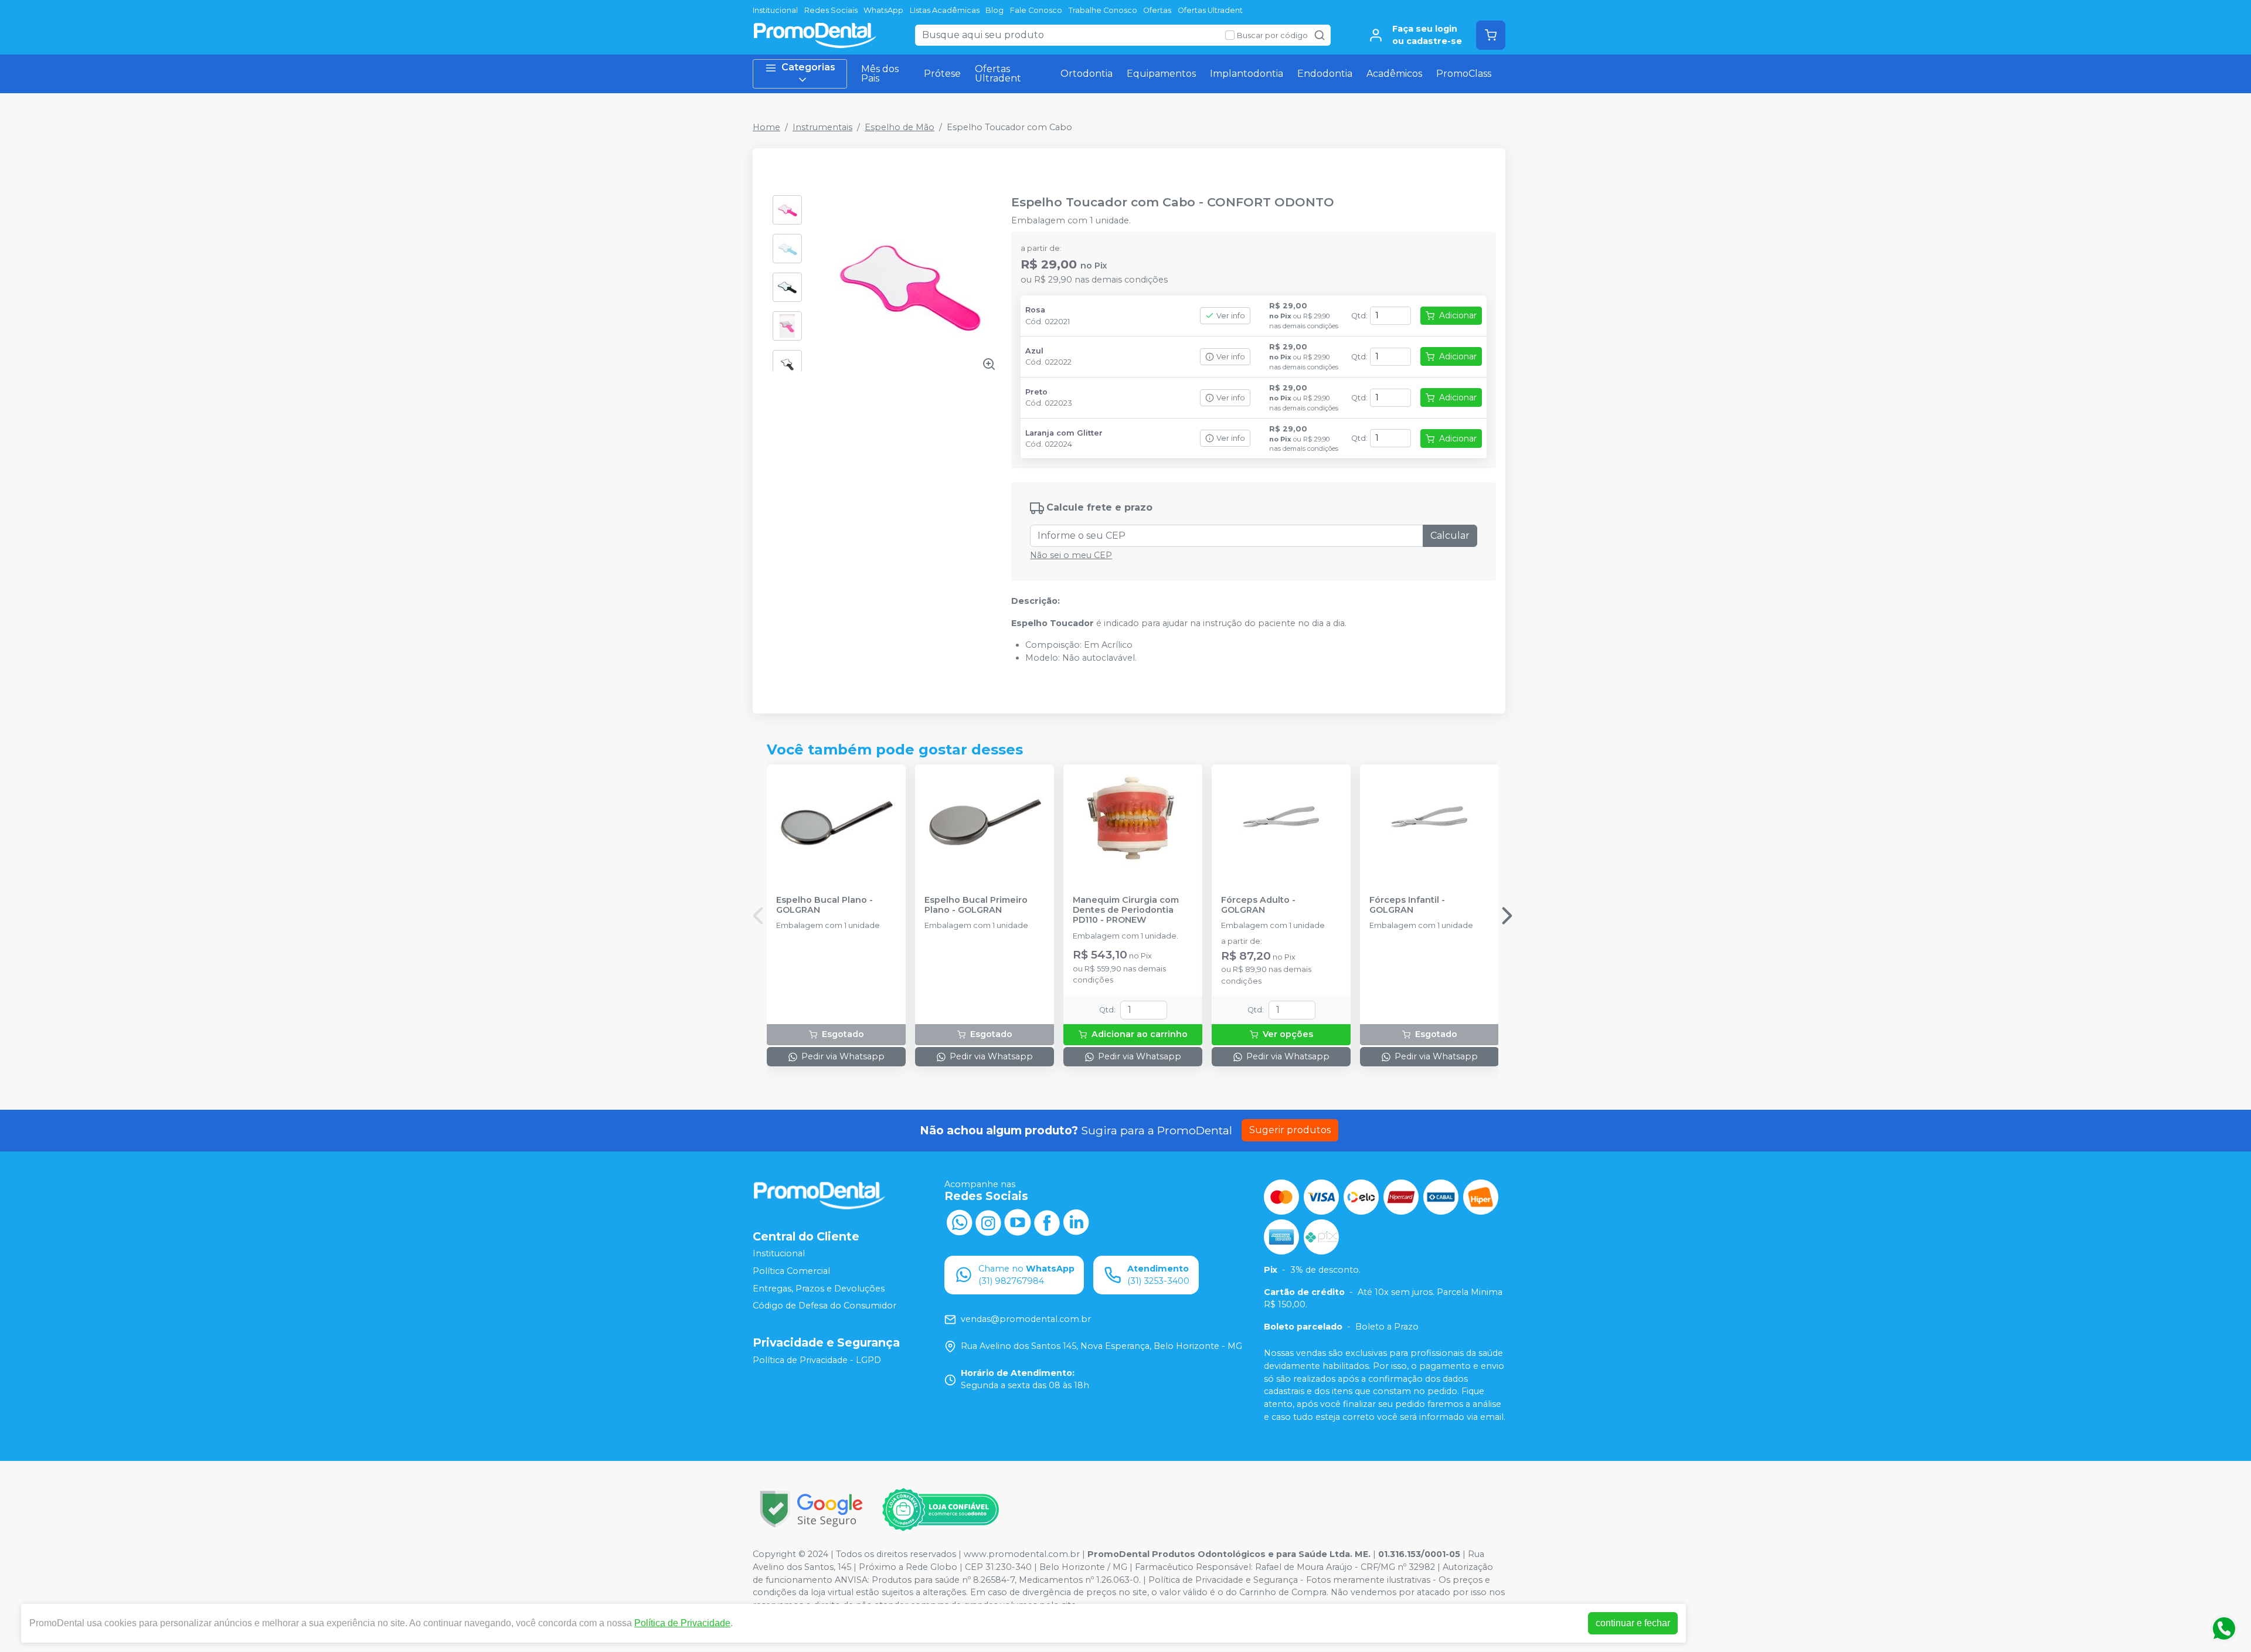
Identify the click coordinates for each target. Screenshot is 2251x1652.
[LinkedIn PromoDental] (1076, 1222)
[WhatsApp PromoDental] (959, 1222)
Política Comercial (791, 1271)
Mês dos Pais (880, 74)
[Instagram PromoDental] (988, 1222)
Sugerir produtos (1290, 1130)
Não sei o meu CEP (1071, 555)
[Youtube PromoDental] (1018, 1222)
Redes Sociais (831, 10)
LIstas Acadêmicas (945, 10)
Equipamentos (1161, 74)
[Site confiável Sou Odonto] (940, 1510)
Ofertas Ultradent (1210, 10)
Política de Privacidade (682, 1623)
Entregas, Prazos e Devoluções (819, 1289)
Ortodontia (1087, 74)
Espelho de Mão (900, 127)
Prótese (942, 74)
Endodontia (1325, 74)
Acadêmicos (1394, 74)
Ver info (1231, 316)
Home (766, 127)
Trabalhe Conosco (1103, 10)
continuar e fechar (1633, 1623)
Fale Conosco (1036, 10)
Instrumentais (822, 127)
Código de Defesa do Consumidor (824, 1306)
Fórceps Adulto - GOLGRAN (1258, 905)
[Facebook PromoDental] (1047, 1222)
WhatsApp (883, 10)
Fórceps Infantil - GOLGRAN (1407, 905)
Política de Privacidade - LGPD (817, 1360)
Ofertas (1157, 10)
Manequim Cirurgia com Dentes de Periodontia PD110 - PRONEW (1126, 910)
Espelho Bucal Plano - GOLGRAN (824, 905)
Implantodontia (1247, 74)
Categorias (808, 67)
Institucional (775, 10)
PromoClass (1464, 74)
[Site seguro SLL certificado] (811, 1509)
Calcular (1450, 536)
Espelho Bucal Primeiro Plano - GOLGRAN (976, 905)
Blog (994, 10)
